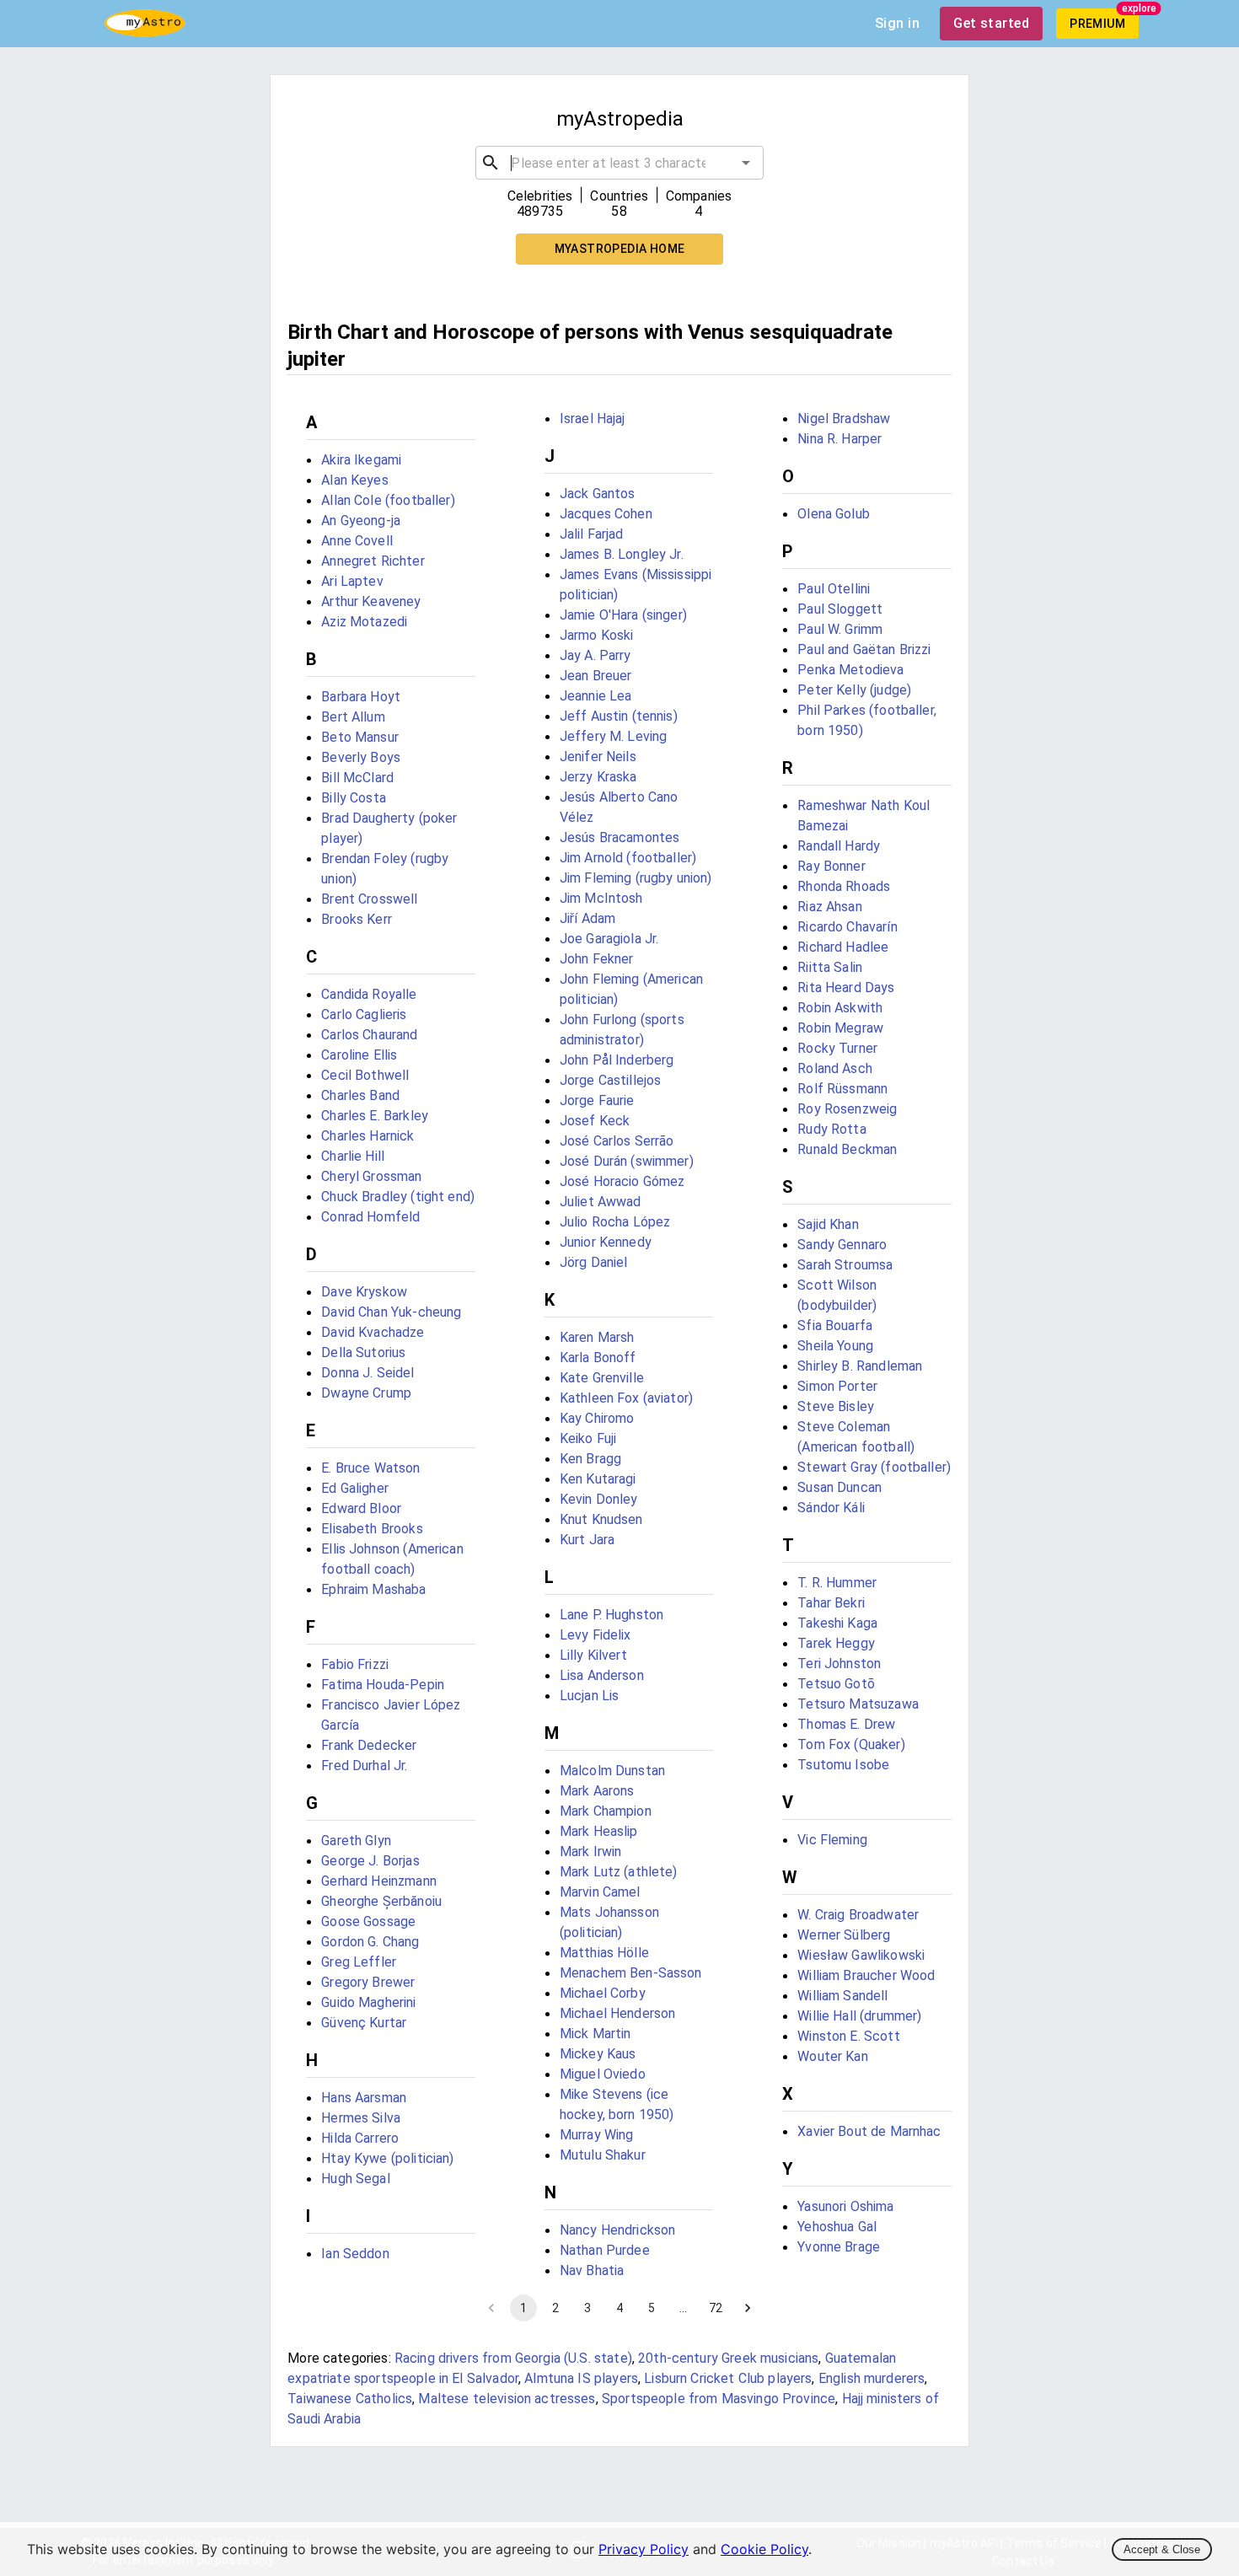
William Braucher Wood (866, 1975)
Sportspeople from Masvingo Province (719, 2399)
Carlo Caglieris (364, 1014)
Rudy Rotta (832, 1129)
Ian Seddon (355, 2254)
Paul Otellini (834, 589)
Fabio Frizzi (355, 1664)
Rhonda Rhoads (844, 886)
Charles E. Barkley (375, 1116)
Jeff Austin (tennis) (619, 716)
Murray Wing (597, 2135)
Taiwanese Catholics (350, 2399)
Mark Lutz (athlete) (619, 1872)
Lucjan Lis (590, 1696)
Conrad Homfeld (370, 1217)
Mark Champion (606, 1811)
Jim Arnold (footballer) (628, 858)
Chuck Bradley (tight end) (398, 1197)
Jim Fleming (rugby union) (636, 878)
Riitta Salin (830, 967)
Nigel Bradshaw (844, 419)
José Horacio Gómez (622, 1181)
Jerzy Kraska (598, 777)
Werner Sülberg (844, 1935)
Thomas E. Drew (846, 1724)
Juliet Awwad (601, 1202)
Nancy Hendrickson (618, 2230)
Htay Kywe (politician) (387, 2158)
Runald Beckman (847, 1149)
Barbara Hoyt (361, 697)
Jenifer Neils (598, 757)
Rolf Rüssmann (842, 1089)
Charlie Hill (353, 1156)
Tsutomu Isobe (843, 1765)
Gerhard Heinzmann (379, 1881)
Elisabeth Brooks (372, 1529)
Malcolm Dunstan (612, 1771)
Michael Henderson (618, 2013)
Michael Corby (603, 1993)
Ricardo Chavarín (847, 927)
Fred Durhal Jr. (364, 1766)
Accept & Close (1162, 2549)
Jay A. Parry (595, 655)
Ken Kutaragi (598, 1479)
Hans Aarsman (364, 2098)
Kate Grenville (602, 1378)
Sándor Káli (831, 1508)
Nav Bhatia (592, 2270)
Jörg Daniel (594, 1262)
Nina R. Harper (839, 439)
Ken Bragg (590, 1459)
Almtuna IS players (581, 2378)
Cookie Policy (764, 2549)
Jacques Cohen (606, 514)
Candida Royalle (369, 994)
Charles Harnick (367, 1136)
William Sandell (842, 1996)
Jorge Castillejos (611, 1080)
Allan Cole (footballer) (388, 500)
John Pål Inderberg (617, 1060)
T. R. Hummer (837, 1583)
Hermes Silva (361, 2118)
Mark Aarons (597, 1791)
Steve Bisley (836, 1406)
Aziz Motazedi (364, 622)
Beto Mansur (360, 737)
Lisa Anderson (602, 1675)
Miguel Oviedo (603, 2074)
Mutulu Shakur (603, 2155)
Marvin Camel (600, 1892)
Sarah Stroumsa (845, 1265)
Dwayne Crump (366, 1393)
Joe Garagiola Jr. (609, 939)
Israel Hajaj (593, 419)
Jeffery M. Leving (614, 736)
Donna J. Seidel (367, 1373)
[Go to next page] (748, 2308)
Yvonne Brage (839, 2247)
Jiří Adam (587, 918)
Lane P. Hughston (611, 1615)
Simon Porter (837, 1386)
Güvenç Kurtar (364, 2023)
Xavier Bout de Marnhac (869, 2131)
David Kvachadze (373, 1332)
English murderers (872, 2378)
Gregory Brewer (368, 1982)
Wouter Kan (833, 2056)
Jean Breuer (596, 676)
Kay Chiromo (597, 1418)
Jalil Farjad (592, 534)
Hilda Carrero (360, 2138)
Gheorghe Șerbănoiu (381, 1901)
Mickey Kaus (598, 2054)
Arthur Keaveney (371, 601)
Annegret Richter (373, 561)
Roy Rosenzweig (847, 1109)
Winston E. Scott (848, 2036)
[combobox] (619, 163)
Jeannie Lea (596, 696)
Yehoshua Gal (837, 2227)
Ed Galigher (355, 1488)
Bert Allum (353, 717)
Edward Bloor (361, 1508)
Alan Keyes (355, 480)
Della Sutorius (363, 1352)
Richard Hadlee (843, 947)
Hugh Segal (356, 2179)
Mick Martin (595, 2034)
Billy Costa (354, 798)
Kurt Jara (587, 1540)
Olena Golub (834, 514)
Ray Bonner (831, 866)
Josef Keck (595, 1121)
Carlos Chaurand (369, 1035)
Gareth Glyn (356, 1841)
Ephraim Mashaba (373, 1589)
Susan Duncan (839, 1487)
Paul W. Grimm (840, 629)
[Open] (746, 163)
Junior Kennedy (606, 1242)
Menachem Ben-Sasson (631, 1973)
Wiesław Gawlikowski (861, 1955)
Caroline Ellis (359, 1055)
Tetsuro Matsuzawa (858, 1704)
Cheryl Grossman (371, 1176)
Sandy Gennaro (842, 1245)
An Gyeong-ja (361, 521)
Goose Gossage (368, 1921)
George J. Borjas (370, 1861)
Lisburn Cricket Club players (728, 2378)
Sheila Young (835, 1346)
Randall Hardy (839, 846)
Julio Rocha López (615, 1222)
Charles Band (360, 1095)
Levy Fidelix (595, 1635)
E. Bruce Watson (370, 1468)
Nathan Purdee (605, 2250)
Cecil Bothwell (365, 1075)
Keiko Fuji (588, 1438)
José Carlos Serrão (617, 1141)
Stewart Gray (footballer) (874, 1467)
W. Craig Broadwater (858, 1915)
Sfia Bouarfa (835, 1326)
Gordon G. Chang (370, 1942)
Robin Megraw (840, 1028)
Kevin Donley (599, 1499)
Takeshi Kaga (837, 1623)
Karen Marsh (597, 1337)
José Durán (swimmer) (627, 1161)
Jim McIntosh (601, 898)
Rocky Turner (837, 1048)
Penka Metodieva (850, 670)
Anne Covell (357, 541)
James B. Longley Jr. (622, 554)
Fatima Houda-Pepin (383, 1685)
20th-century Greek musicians (728, 2358)
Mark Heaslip (599, 1831)
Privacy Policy (644, 2549)
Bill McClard (357, 778)
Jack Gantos (598, 494)
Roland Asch (835, 1068)
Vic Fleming (832, 1840)
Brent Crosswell (369, 899)
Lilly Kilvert (593, 1655)
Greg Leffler (359, 1962)
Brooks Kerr (357, 919)
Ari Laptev (352, 581)
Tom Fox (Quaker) (851, 1744)
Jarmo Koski (597, 635)
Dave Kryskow (364, 1292)
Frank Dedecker (369, 1745)
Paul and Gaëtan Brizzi (864, 649)
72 (716, 2308)
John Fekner (597, 959)
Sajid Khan (828, 1224)
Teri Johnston (839, 1664)
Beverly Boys (361, 757)
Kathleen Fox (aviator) (626, 1398)
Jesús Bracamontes (620, 837)
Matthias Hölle (604, 1953)
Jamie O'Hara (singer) (623, 615)
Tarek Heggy (836, 1643)
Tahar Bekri (831, 1603)
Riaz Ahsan (830, 907)
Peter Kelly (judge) (854, 690)
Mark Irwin (591, 1851)
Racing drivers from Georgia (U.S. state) (513, 2358)
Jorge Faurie (597, 1100)
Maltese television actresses (507, 2399)
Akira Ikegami (361, 460)
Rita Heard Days (846, 987)
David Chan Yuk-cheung (391, 1312)
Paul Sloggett (840, 609)
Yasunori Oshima (845, 2206)
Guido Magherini (368, 2002)
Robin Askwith (840, 1008)
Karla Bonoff (598, 1358)
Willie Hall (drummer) (859, 2016)
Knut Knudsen (601, 1519)
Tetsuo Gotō (836, 1684)
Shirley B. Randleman (860, 1366)
